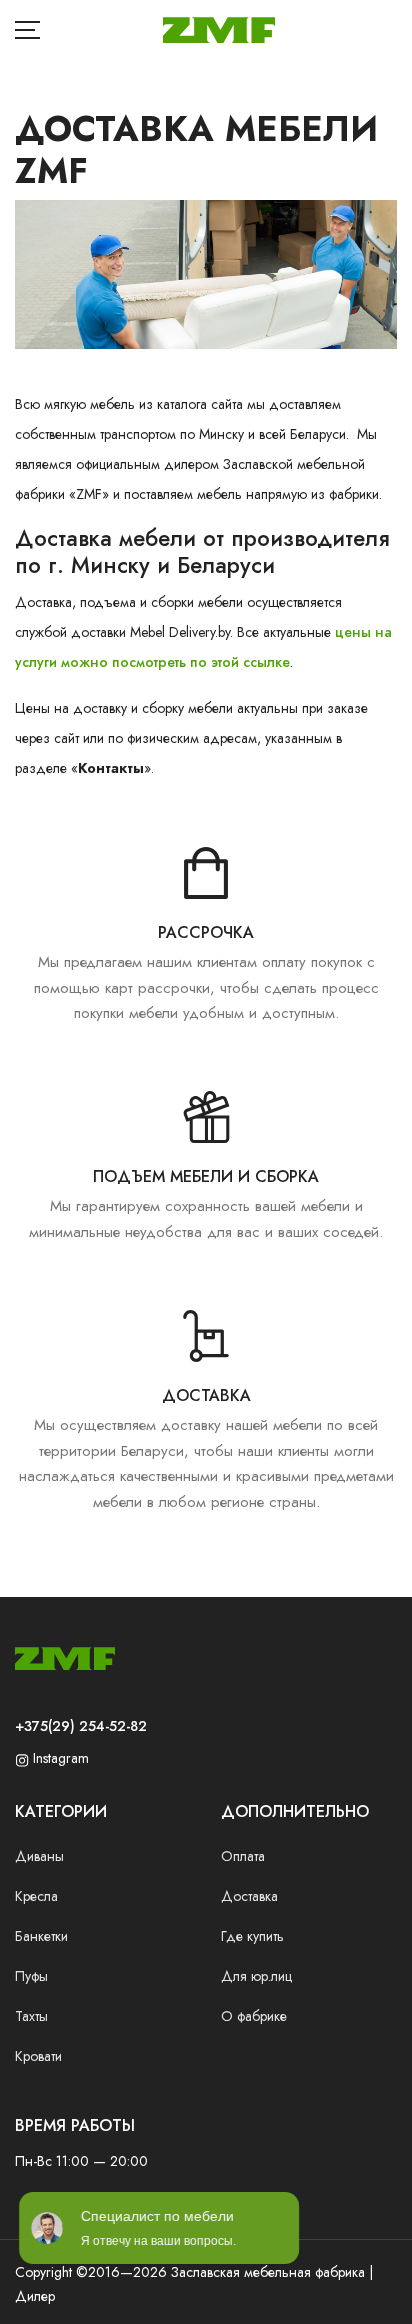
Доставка (249, 1896)
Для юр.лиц (256, 1976)
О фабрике (254, 2016)
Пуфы (31, 1976)
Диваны (39, 1856)
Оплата (243, 1856)
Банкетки (41, 1936)
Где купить (252, 1936)
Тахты (31, 2016)
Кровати (38, 2056)
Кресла (36, 1896)
